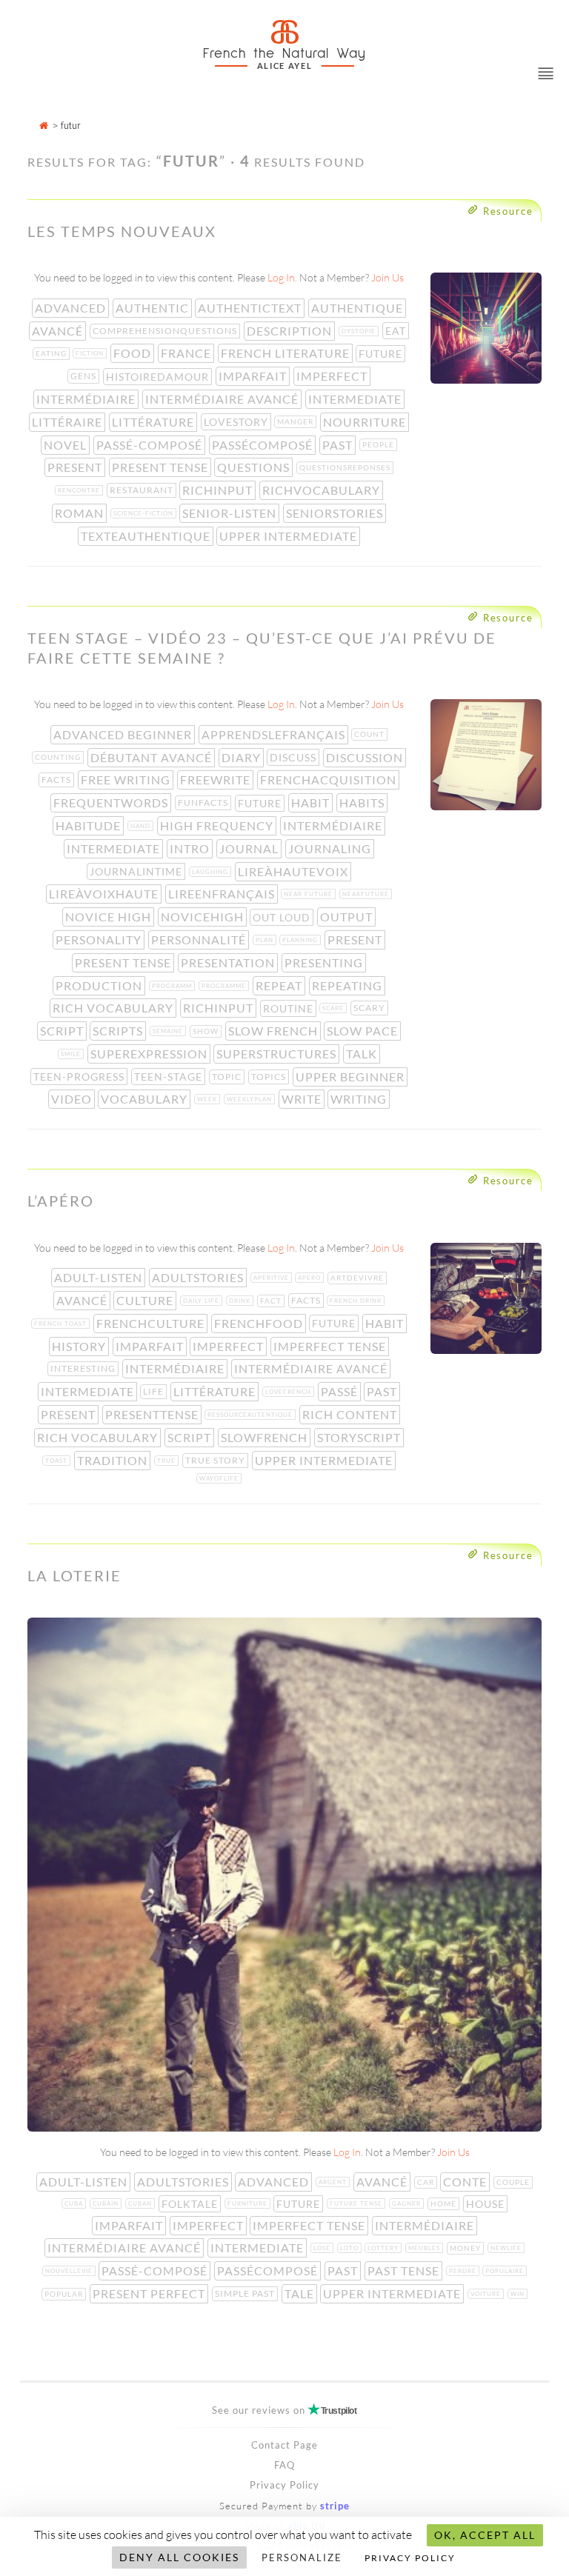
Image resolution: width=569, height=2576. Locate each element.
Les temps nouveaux (122, 231)
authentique (359, 308)
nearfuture (367, 894)
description (291, 331)
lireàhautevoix (295, 871)
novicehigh (204, 917)
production (100, 985)
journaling (331, 848)
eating (53, 353)
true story (217, 1460)
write (303, 1099)
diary (243, 757)
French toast (62, 1324)
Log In (281, 277)
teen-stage (170, 1077)
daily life (203, 1301)
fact (272, 1301)
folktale (191, 2204)
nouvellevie (70, 2271)
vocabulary (146, 1099)
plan (266, 940)
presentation (229, 962)
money (467, 2248)
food (134, 353)
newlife (508, 2248)
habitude (90, 825)
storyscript (360, 1437)
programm (173, 986)
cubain (107, 2203)
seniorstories (336, 513)
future (382, 354)
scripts (119, 1031)
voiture (487, 2294)
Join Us (387, 277)
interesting (84, 1368)
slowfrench (266, 1437)
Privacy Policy (284, 2485)
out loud (283, 917)
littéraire (69, 422)
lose (323, 2248)
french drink (357, 1301)
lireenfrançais (223, 894)
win (519, 2294)
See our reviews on (284, 2410)
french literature (287, 353)
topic (228, 1077)
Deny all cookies (179, 2557)
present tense (162, 467)
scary (371, 1008)
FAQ (284, 2465)
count (371, 734)
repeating (349, 985)
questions (255, 467)
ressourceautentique (252, 1415)
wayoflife (220, 1478)
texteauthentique (147, 536)
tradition (114, 1460)
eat (397, 331)
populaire (506, 2271)
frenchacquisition (330, 780)
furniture (249, 2203)
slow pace (364, 1031)
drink (241, 1301)
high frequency (218, 825)
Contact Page (284, 2445)
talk (363, 1054)
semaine (169, 1031)
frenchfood (260, 1323)
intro (191, 848)
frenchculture (152, 1323)
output (348, 917)
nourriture (366, 422)
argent (334, 2182)
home (445, 2203)
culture (146, 1300)
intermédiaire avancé (223, 399)
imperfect (333, 376)
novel (67, 445)
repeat (280, 985)
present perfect (150, 2293)
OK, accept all (485, 2535)
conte (466, 2182)
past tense (405, 2270)
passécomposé (264, 445)
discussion (366, 757)
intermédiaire (87, 399)
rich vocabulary (114, 1008)
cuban (142, 2203)
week (209, 1099)
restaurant (143, 490)
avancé (59, 331)
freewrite (217, 780)
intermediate (356, 399)
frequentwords (112, 803)
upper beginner (352, 1077)
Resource (508, 211)
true (168, 1461)
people (380, 444)
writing (360, 1099)
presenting (325, 962)
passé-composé (151, 445)
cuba (75, 2203)
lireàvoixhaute (105, 894)
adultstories (199, 1277)
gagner (408, 2203)
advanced (72, 308)
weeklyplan (251, 1099)
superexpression (150, 1054)
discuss (295, 757)
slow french (274, 1031)
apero (311, 1278)
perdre (464, 2271)
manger (297, 421)
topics (270, 1077)
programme (225, 986)
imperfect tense (331, 1346)
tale (301, 2293)
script (63, 1031)
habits (363, 803)
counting (59, 757)
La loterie (74, 1575)
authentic (154, 308)
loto (351, 2248)
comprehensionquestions (166, 331)
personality (100, 940)
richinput (219, 490)
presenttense (153, 1414)
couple (515, 2182)
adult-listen (100, 1277)
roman (81, 513)
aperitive (273, 1278)
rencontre (80, 490)
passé (341, 1391)
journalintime (137, 871)
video (73, 1099)
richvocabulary (323, 490)
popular (65, 2294)
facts (58, 780)
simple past (246, 2293)
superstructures (278, 1054)
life (155, 1391)
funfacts (204, 803)
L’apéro (61, 1201)
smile (72, 1054)
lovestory (237, 422)
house (487, 2204)
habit (312, 803)
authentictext (251, 308)
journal (250, 848)
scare (335, 1008)
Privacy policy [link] (410, 2558)
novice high (110, 917)
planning (302, 940)
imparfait (254, 376)
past (339, 445)
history (80, 1346)
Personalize (302, 2557)
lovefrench (290, 1392)
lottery (385, 2248)
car (427, 2182)
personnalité (200, 940)
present (76, 467)
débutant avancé (153, 757)
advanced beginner (124, 734)
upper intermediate (290, 536)
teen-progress (80, 1077)
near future (310, 894)
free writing (127, 780)
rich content (351, 1414)
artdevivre (359, 1278)
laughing (212, 872)
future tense (357, 2203)
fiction (91, 353)
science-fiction (145, 513)
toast (58, 1461)
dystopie (360, 331)
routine (290, 1008)
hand (142, 826)
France (187, 353)
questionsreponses (346, 467)
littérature (154, 422)
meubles (426, 2248)
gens (85, 376)
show (207, 1031)
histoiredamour (159, 377)
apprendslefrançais (275, 734)
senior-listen (231, 513)
